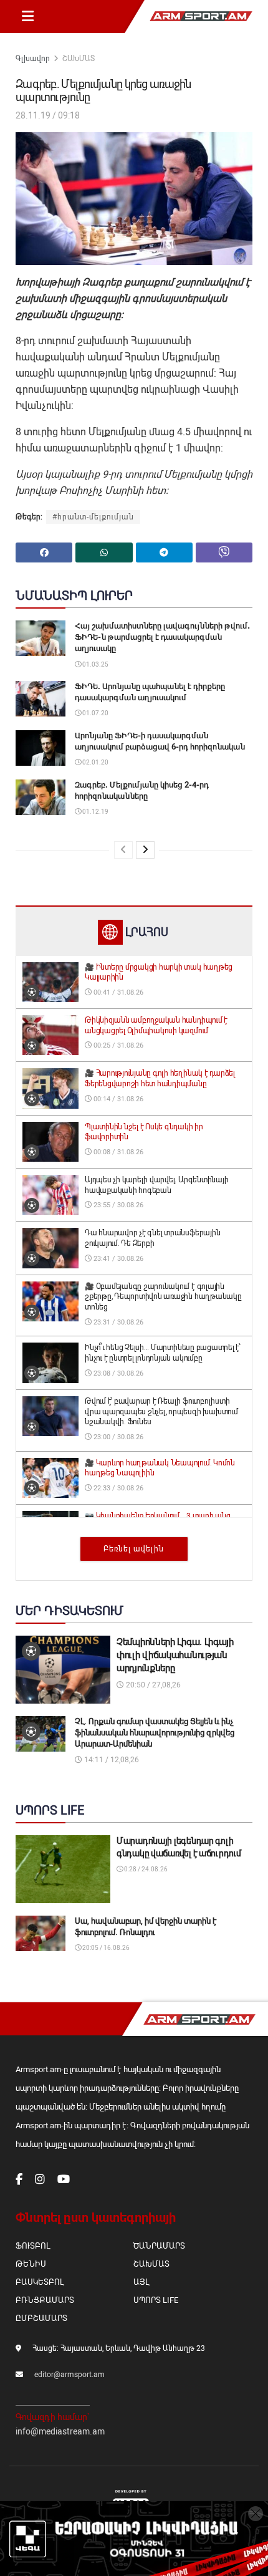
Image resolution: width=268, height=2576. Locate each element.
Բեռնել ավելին (134, 1549)
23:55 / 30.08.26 (117, 1205)
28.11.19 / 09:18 (48, 115)
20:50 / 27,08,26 (152, 1685)
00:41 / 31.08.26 (117, 992)
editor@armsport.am (69, 2375)
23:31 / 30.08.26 (117, 1322)
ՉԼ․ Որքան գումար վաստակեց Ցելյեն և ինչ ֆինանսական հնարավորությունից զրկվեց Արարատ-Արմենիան (155, 1733)
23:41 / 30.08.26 (117, 1259)
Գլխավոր (33, 59)
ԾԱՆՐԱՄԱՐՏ (159, 2246)
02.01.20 (95, 762)
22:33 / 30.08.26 (117, 1488)
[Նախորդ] (123, 850)
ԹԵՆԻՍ (31, 2264)
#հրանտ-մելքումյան (93, 517)
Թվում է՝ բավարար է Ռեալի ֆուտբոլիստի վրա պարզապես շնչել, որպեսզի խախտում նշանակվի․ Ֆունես (161, 1412)
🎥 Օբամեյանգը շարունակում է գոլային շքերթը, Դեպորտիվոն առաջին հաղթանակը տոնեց (163, 1297)
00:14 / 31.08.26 (117, 1099)
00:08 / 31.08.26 (117, 1152)
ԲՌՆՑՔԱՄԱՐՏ (45, 2300)
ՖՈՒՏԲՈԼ (33, 2246)
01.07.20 (95, 713)
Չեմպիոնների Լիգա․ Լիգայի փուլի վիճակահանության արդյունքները (175, 1655)
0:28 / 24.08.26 (145, 1869)
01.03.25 (95, 664)
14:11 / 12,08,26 (111, 1760)
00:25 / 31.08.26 (117, 1045)
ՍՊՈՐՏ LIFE (156, 2300)
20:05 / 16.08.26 (105, 1948)
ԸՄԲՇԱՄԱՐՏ (41, 2318)
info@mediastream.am (60, 2431)
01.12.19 (95, 812)
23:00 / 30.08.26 (117, 1437)
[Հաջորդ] (145, 850)
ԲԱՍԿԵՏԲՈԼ (40, 2282)
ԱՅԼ (141, 2282)
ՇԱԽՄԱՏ (79, 59)
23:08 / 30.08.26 (117, 1373)
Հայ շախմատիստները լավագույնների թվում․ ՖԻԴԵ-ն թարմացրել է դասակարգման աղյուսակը (162, 637)
